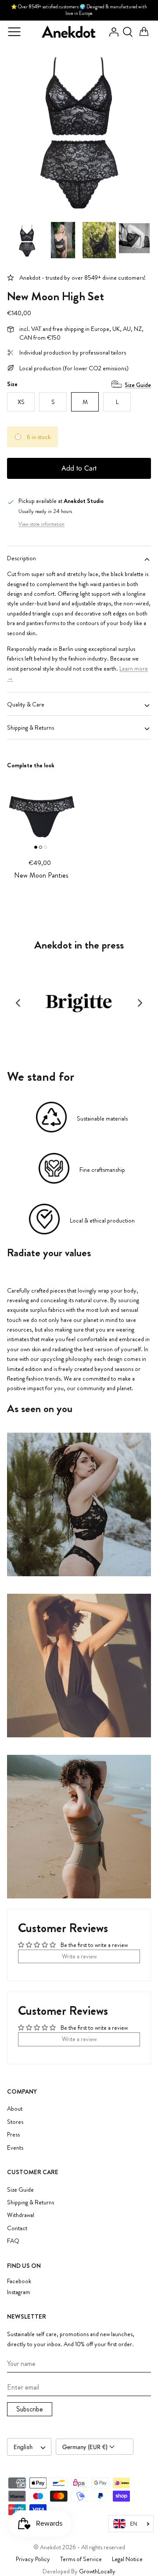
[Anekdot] (69, 32)
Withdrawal (21, 2215)
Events (15, 2147)
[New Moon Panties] (41, 811)
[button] (18, 1003)
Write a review (79, 1956)
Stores (15, 2122)
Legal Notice (127, 2559)
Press (13, 2134)
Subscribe (30, 2409)
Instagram (19, 2292)
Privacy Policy (33, 2559)
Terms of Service (81, 2559)
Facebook (19, 2281)
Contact (17, 2228)
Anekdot (50, 2547)
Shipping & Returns (31, 727)
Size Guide (138, 385)
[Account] (111, 32)
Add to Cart (79, 468)
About (15, 2109)
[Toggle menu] (14, 32)
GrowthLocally (97, 2571)
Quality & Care (26, 704)
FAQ (13, 2241)
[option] (79, 130)
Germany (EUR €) (86, 2447)
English (23, 2447)
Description (22, 558)
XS (21, 402)
